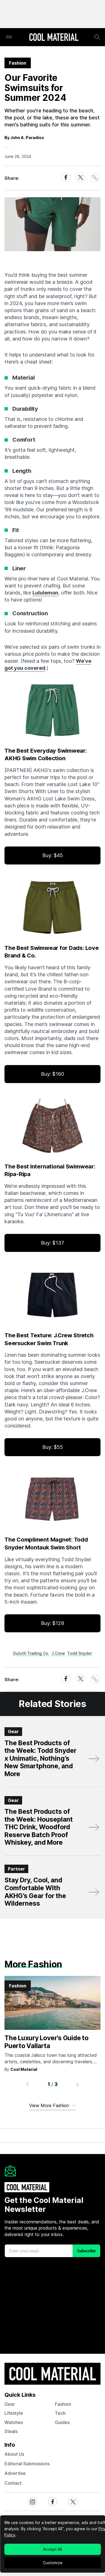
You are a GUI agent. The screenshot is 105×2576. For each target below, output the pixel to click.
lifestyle (14, 2413)
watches (14, 2422)
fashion (63, 2404)
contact (13, 2483)
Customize (53, 2563)
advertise (15, 2473)
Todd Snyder (80, 1653)
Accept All (53, 2549)
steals (11, 2431)
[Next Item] (78, 2084)
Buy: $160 (53, 1074)
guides (62, 2422)
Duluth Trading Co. (31, 1653)
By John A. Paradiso (24, 138)
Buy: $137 (53, 1243)
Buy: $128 (53, 1623)
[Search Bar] (97, 37)
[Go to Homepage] (54, 38)
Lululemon (45, 593)
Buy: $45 (53, 855)
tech (60, 2413)
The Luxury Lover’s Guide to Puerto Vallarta (46, 2042)
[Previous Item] (27, 2084)
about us (14, 2454)
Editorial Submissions (27, 2464)
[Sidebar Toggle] (9, 37)
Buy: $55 (53, 1447)
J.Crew (58, 1653)
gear (10, 2404)
